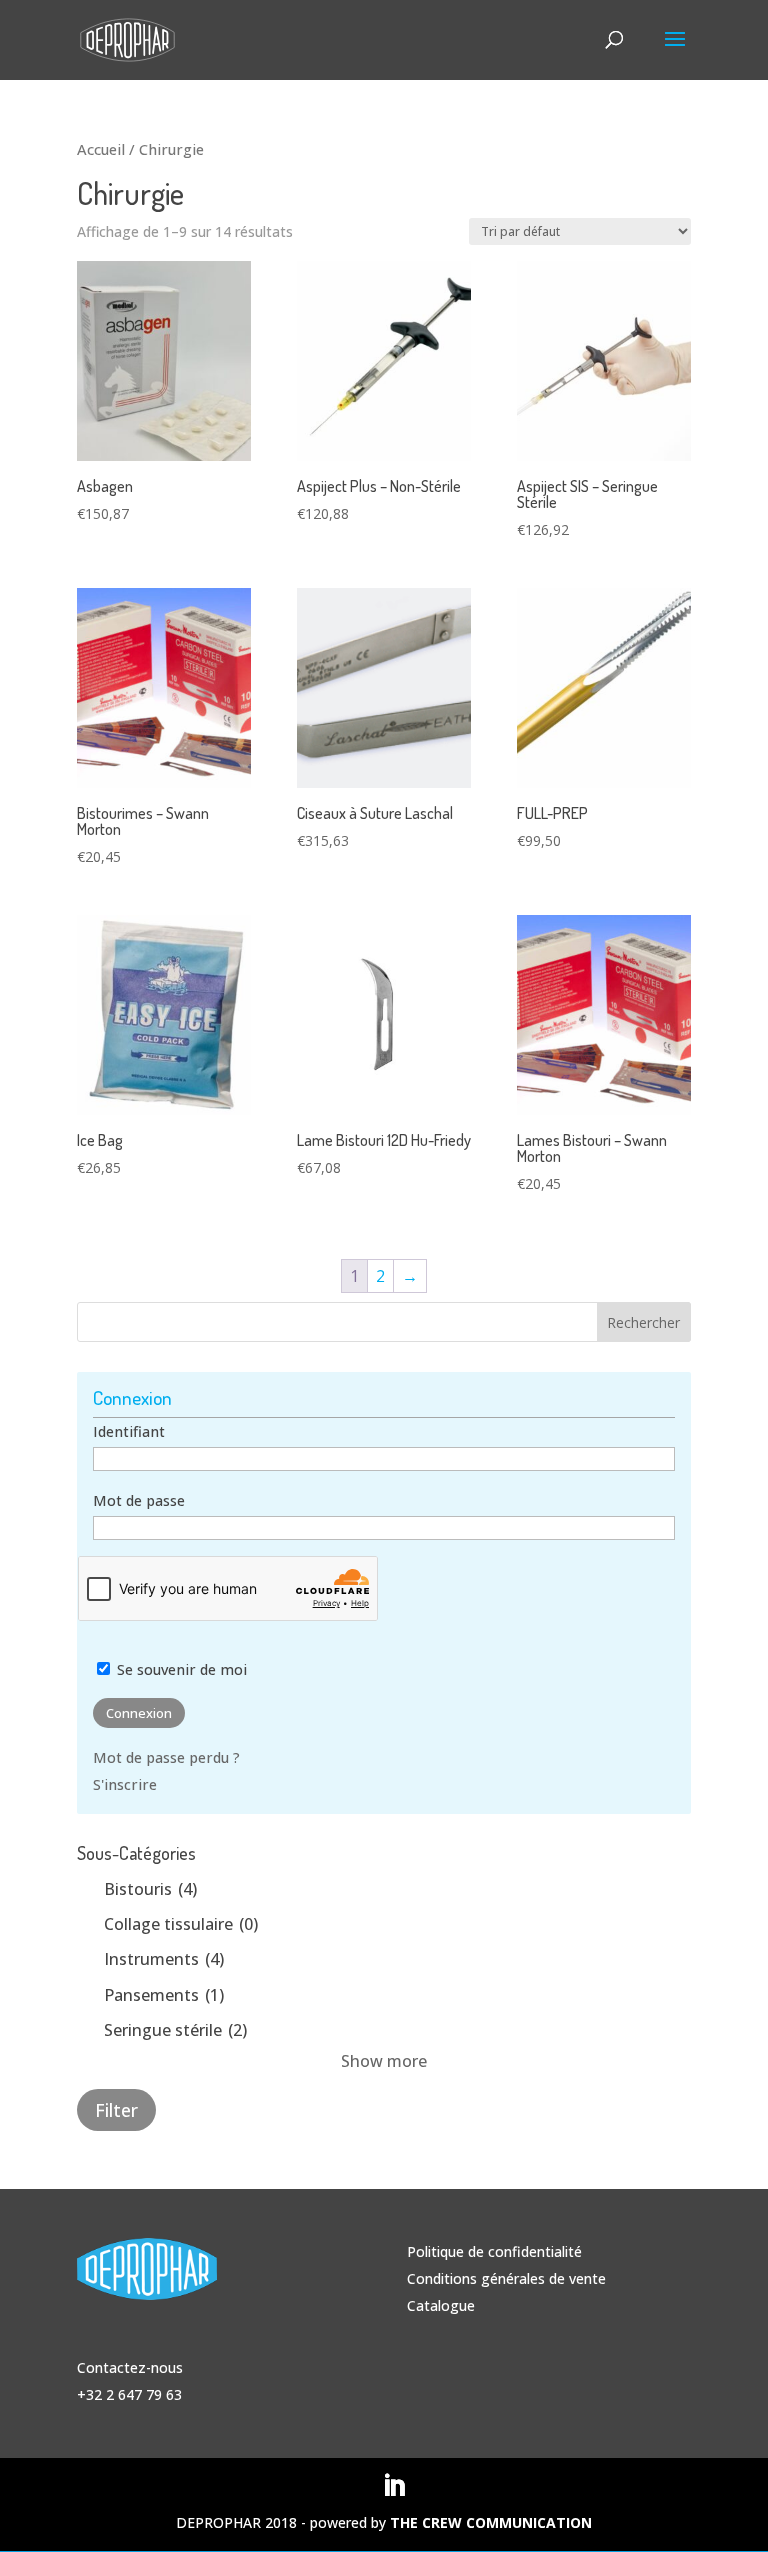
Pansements (164, 1995)
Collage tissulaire (181, 1924)
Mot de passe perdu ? (166, 1757)
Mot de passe (139, 1500)
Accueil (101, 149)
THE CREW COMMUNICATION (491, 2522)
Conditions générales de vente (506, 2278)
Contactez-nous (130, 2367)
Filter (116, 2110)
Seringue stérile (175, 2030)
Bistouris (150, 1889)
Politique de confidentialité (494, 2251)
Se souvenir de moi (180, 1669)
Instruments (164, 1959)
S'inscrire (125, 1784)
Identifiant (129, 1431)
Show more (384, 2061)
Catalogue (441, 2305)
